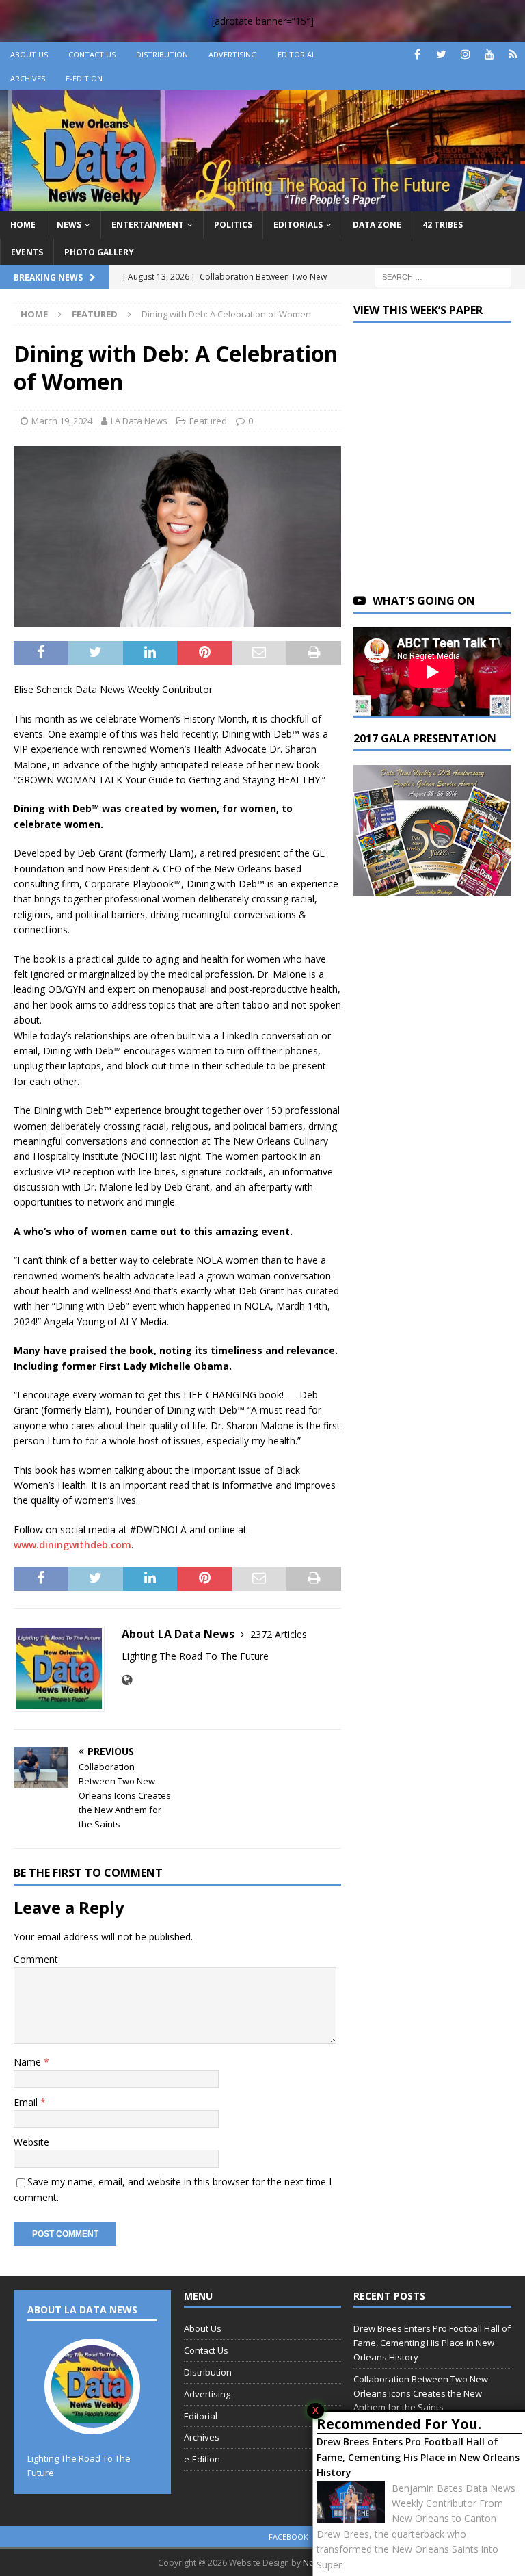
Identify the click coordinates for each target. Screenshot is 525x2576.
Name (29, 2062)
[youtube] (489, 54)
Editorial (297, 54)
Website (31, 2142)
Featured (208, 421)
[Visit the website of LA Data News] (127, 1680)
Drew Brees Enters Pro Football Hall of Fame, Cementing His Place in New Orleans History (418, 2457)
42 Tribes (443, 225)
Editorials (298, 225)
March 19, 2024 (62, 421)
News (69, 225)
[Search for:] (443, 276)
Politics (233, 225)
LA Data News (139, 421)
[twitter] (441, 54)
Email (27, 2102)
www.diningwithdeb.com (72, 1545)
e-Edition (84, 78)
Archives (28, 78)
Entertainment (148, 225)
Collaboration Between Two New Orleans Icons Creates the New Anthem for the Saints (421, 2393)
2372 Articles (279, 1634)
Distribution (162, 54)
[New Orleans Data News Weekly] (262, 204)
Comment (36, 1959)
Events (27, 252)
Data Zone (377, 225)
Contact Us (92, 54)
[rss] (513, 54)
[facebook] (417, 54)
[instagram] (465, 54)
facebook (288, 2537)
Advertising (233, 54)
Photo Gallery (99, 252)
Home (23, 225)
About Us (29, 54)
